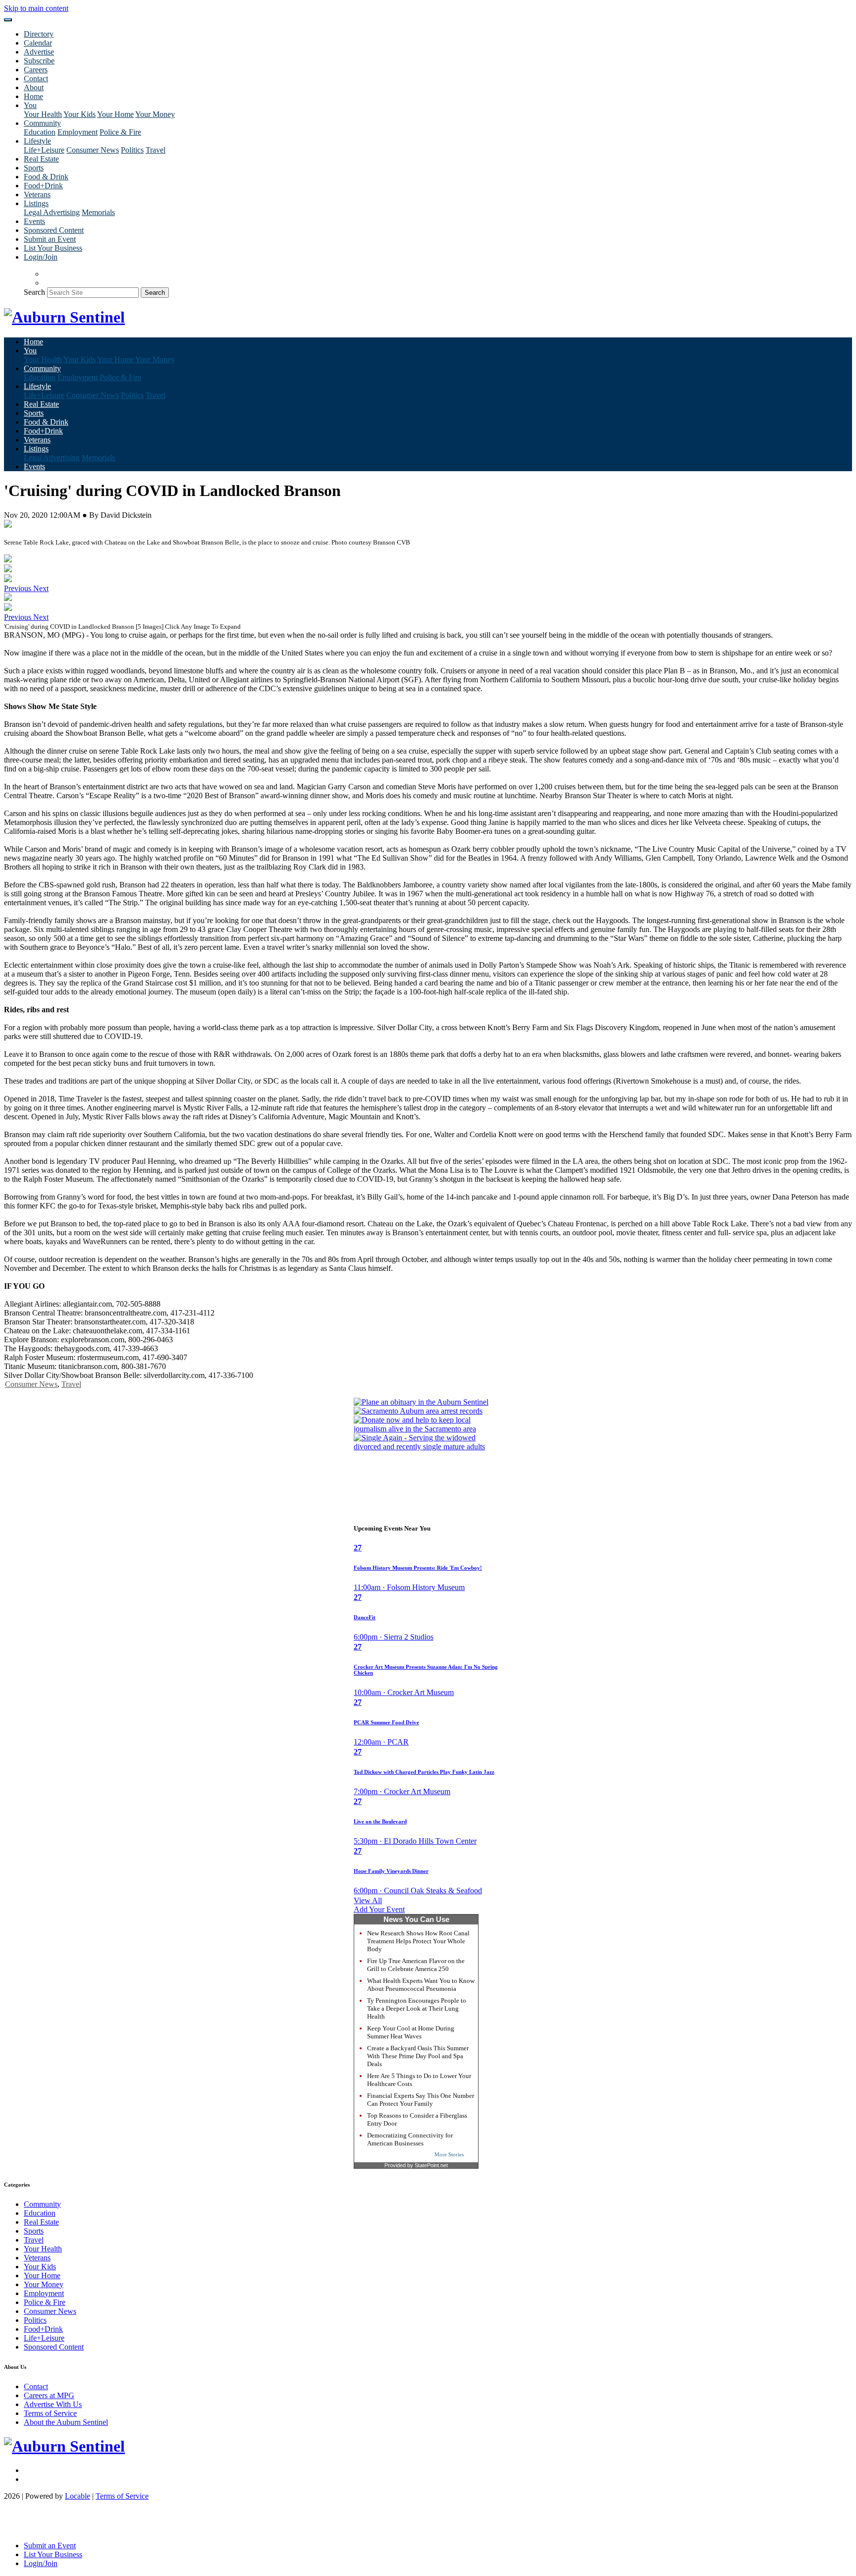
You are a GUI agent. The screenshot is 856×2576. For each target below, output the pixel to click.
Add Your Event (379, 1909)
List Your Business (53, 248)
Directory (39, 34)
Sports (34, 168)
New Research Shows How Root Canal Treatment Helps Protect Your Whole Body (418, 1941)
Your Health (43, 114)
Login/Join (41, 257)
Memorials (98, 212)
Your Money (155, 114)
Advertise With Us (53, 2404)
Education (40, 132)
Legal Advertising (52, 212)
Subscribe (39, 61)
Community (42, 2204)
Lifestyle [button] (37, 141)
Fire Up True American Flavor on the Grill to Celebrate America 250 (416, 1965)
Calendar (38, 43)
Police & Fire (120, 132)
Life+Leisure (44, 150)
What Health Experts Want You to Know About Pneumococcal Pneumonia (421, 1985)
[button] (19, 588)
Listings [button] (36, 203)
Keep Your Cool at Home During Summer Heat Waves (411, 2032)
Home (33, 96)
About (34, 87)
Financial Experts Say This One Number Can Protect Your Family (421, 2100)
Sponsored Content (54, 230)
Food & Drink (46, 177)
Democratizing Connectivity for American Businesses (410, 2139)
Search (34, 292)
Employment (78, 132)
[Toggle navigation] (8, 20)
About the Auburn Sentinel (66, 2422)
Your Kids (80, 114)
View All (368, 1900)
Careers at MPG (49, 2395)
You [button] (30, 105)
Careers (36, 70)
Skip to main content (36, 8)
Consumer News (93, 150)
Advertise (39, 52)
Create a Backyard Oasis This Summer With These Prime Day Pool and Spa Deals (418, 2056)
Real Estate (41, 159)
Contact (36, 79)
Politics (132, 150)
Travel (156, 150)
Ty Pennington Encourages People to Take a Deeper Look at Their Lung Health (417, 2008)
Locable (78, 2496)
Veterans (37, 194)
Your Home (115, 114)
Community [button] (42, 123)
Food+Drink (43, 186)
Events (34, 221)
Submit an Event (50, 239)
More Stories (449, 2154)
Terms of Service (50, 2413)
